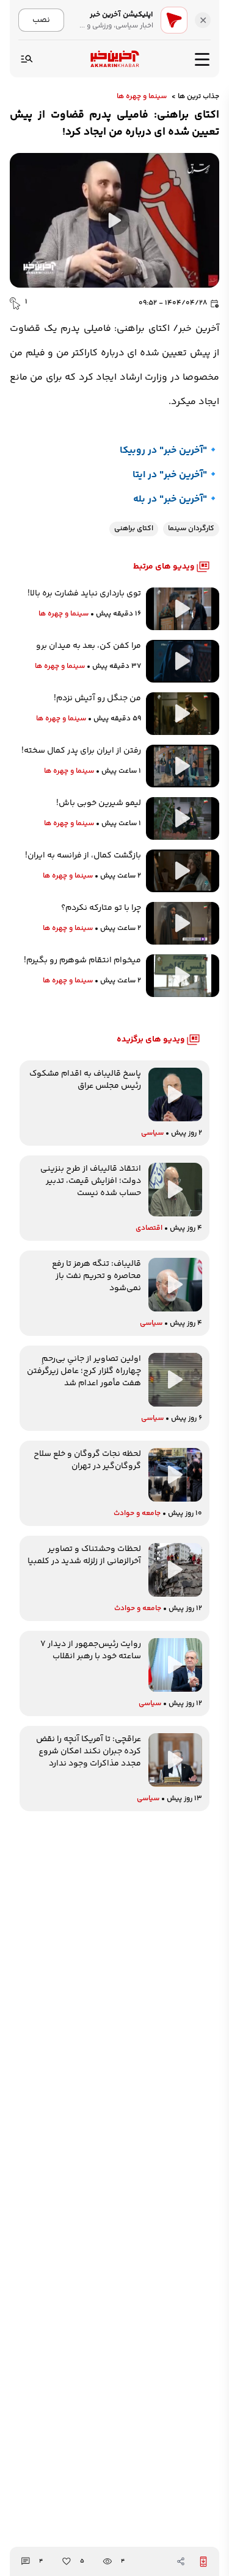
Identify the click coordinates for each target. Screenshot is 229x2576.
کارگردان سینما (191, 529)
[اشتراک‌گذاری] (181, 2561)
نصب (41, 20)
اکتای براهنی (134, 529)
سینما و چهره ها (142, 97)
